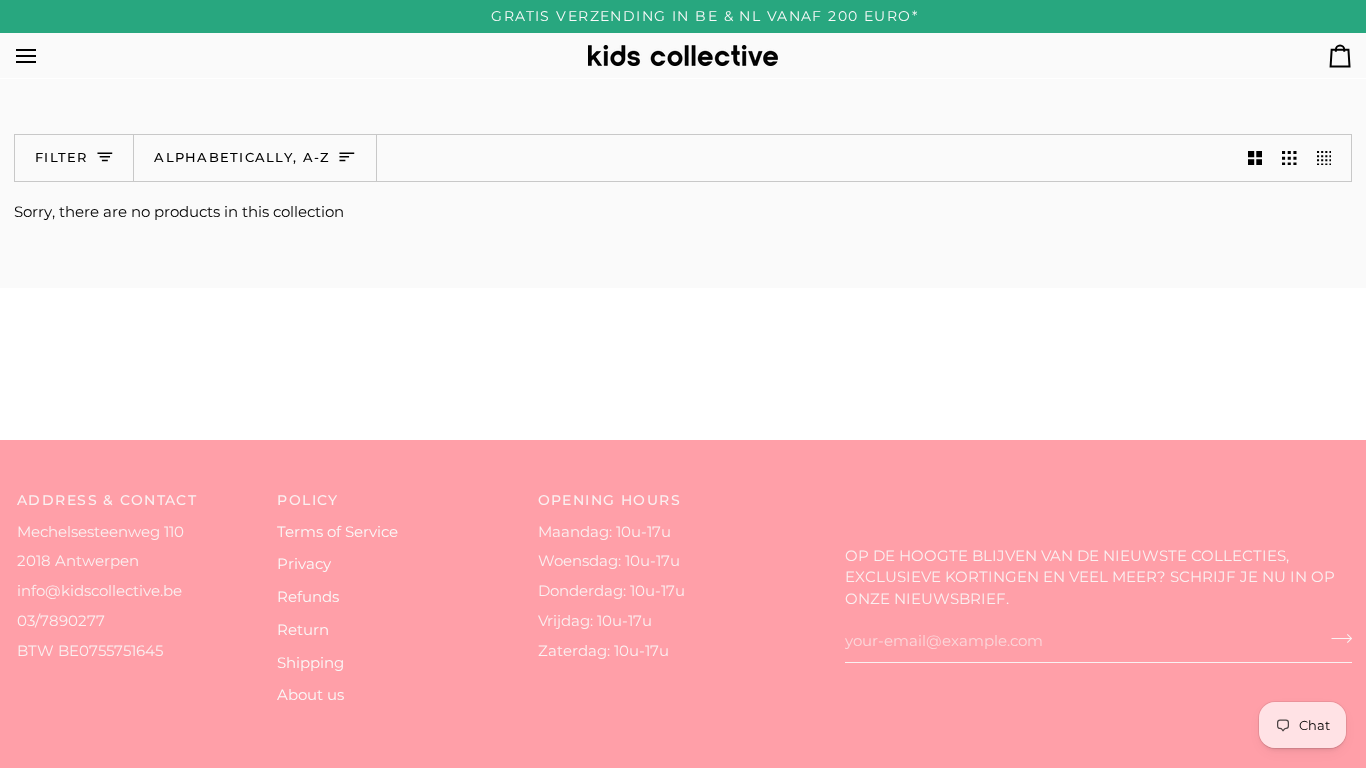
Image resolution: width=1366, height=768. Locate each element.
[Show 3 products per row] (1289, 158)
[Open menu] (44, 55)
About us (310, 695)
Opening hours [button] (610, 500)
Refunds (308, 597)
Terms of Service (337, 532)
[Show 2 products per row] (1255, 158)
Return (303, 630)
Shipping (310, 663)
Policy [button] (308, 500)
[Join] (1335, 639)
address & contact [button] (107, 500)
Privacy (304, 564)
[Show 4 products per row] (1329, 158)
